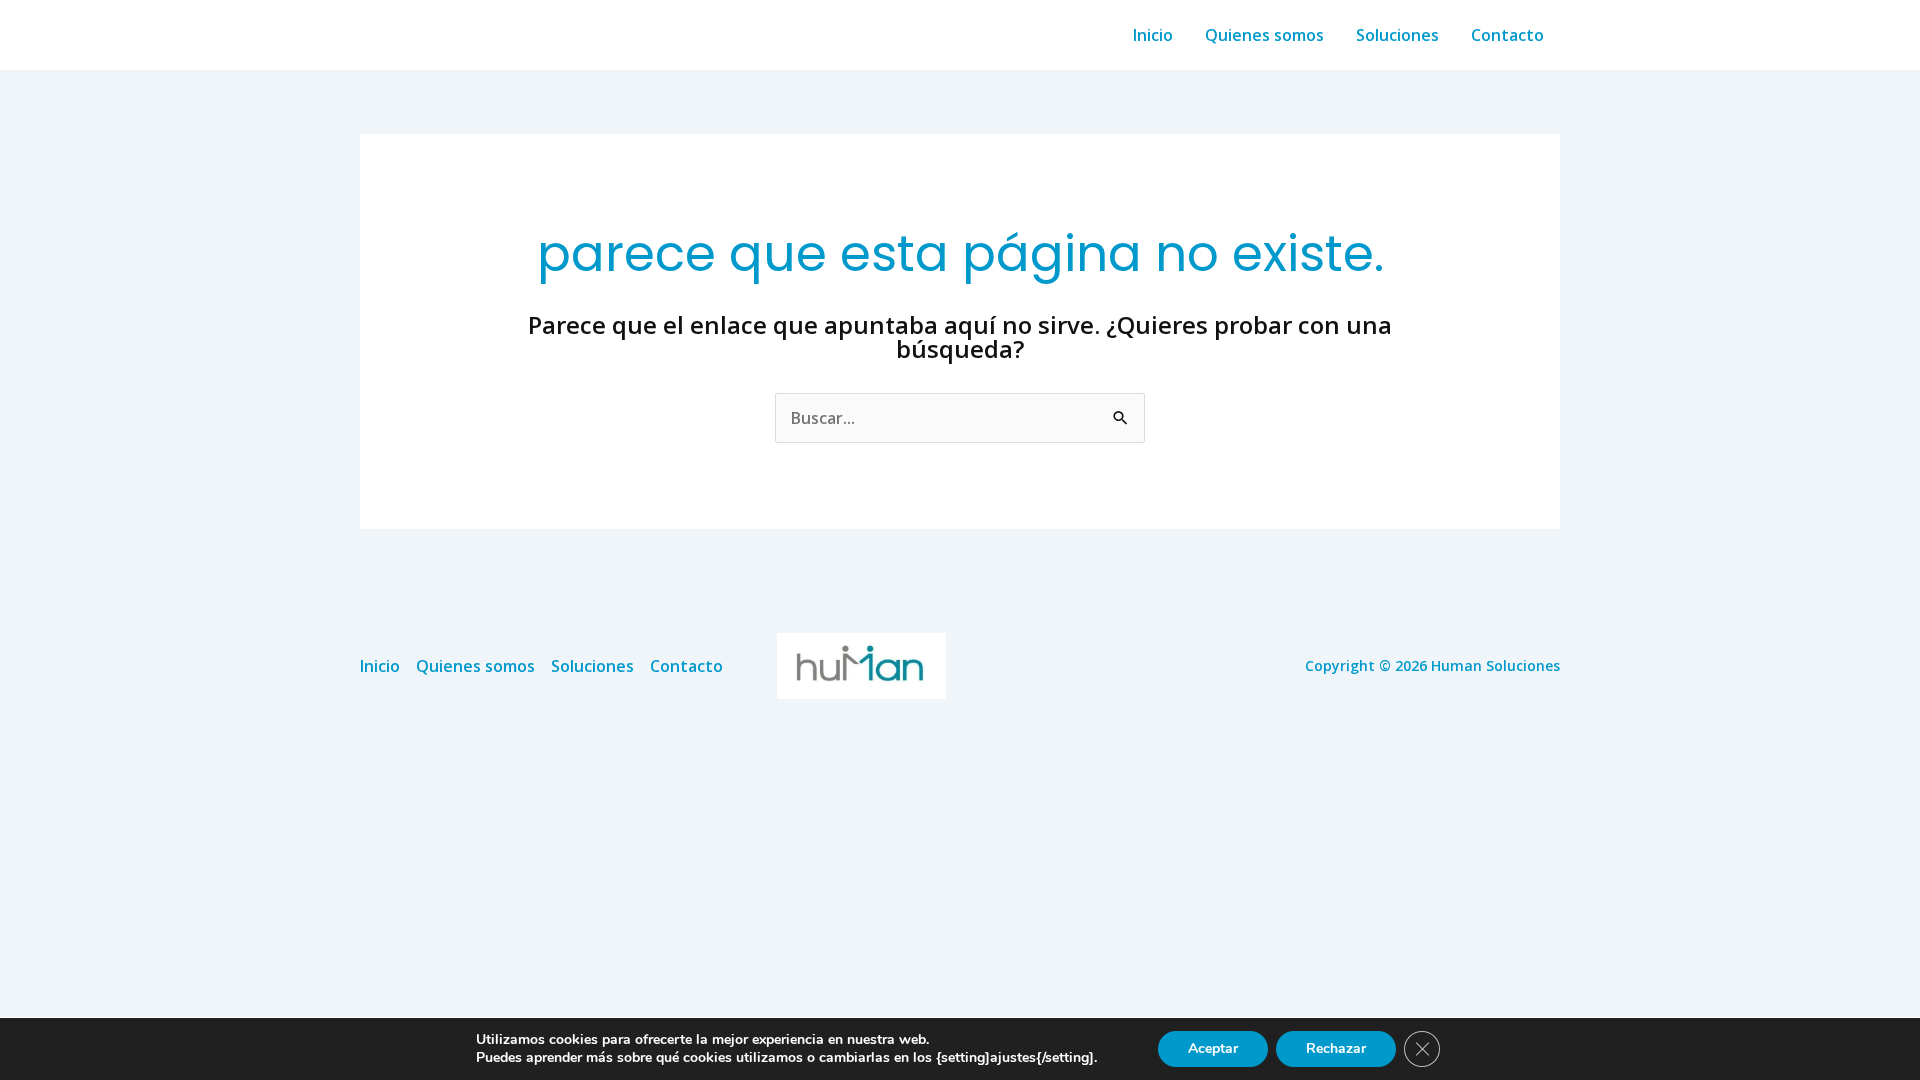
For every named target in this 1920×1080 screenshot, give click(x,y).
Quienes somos (1264, 35)
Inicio (1153, 35)
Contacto (1507, 35)
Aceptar (1213, 1048)
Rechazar (1336, 1048)
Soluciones (1397, 35)
